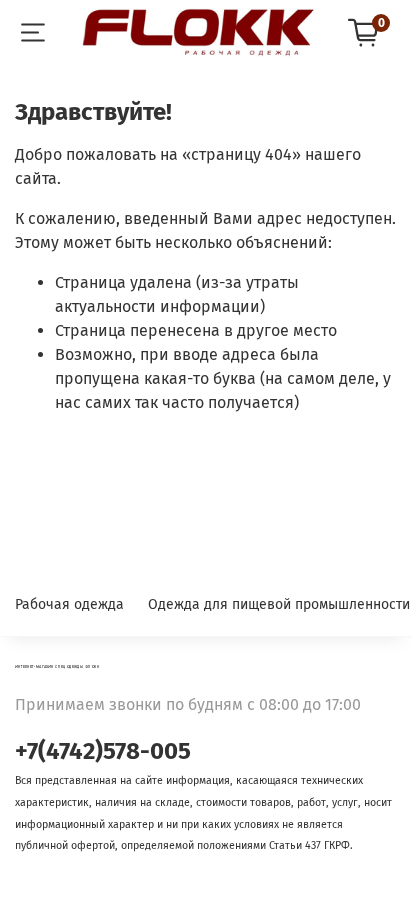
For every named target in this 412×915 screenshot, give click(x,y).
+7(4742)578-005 (103, 751)
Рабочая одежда (69, 604)
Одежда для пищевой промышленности (279, 604)
